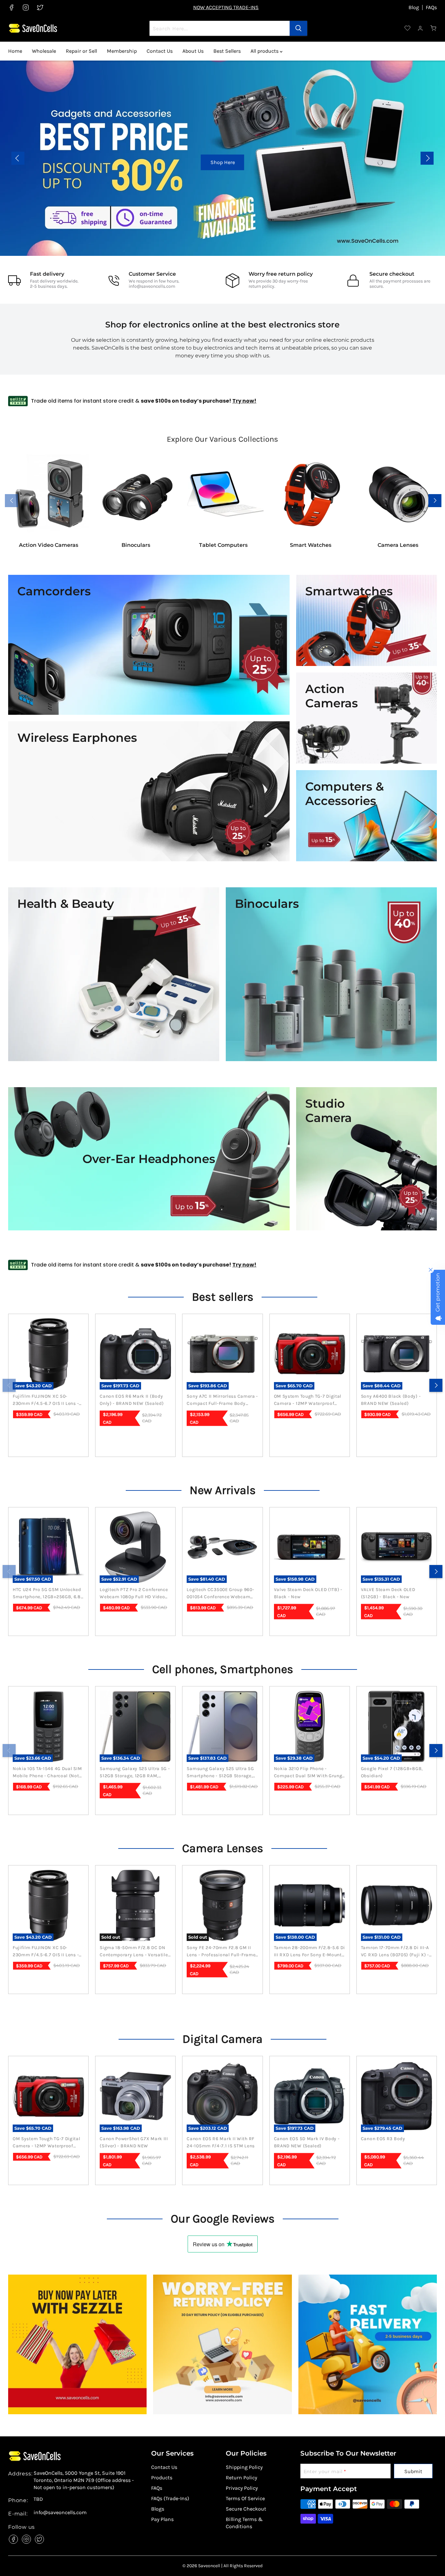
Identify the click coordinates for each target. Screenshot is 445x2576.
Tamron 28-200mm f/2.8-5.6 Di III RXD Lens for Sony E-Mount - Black (310, 1952)
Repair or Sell (81, 51)
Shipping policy (244, 2467)
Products (162, 2478)
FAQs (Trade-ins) (170, 2498)
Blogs (158, 2509)
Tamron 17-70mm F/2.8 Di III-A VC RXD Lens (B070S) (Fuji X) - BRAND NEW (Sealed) (395, 1952)
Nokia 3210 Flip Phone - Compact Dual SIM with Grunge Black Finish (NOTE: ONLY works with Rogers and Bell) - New (309, 1773)
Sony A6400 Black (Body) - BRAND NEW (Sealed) (391, 1400)
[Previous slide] (18, 158)
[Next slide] (427, 158)
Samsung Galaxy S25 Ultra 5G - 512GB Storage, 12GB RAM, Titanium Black (135, 1773)
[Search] (298, 28)
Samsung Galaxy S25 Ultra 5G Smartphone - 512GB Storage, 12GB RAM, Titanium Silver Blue (222, 1773)
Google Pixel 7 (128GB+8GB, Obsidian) (392, 1772)
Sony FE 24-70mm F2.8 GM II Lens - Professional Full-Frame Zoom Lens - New (221, 1952)
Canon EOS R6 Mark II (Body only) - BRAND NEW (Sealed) (132, 1400)
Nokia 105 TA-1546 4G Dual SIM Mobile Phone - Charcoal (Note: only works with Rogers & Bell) (48, 1773)
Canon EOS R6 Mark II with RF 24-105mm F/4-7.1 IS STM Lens (221, 2142)
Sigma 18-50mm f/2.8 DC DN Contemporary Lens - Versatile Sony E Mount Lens (134, 1952)
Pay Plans (162, 2519)
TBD (38, 2499)
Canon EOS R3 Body (383, 2139)
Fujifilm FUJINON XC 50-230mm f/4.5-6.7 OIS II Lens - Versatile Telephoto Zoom (46, 1400)
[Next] (436, 1385)
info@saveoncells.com (152, 286)
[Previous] (9, 1385)
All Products (389, 162)
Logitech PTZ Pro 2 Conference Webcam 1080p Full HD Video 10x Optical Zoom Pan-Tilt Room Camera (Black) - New (134, 1594)
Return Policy (241, 2478)
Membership (122, 51)
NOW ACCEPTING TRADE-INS (226, 7)
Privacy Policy (242, 2488)
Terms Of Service (245, 2498)
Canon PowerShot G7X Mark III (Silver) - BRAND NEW (134, 2142)
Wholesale (44, 51)
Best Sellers (227, 51)
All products (265, 51)
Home (15, 51)
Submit (413, 2471)
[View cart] (434, 28)
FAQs (431, 7)
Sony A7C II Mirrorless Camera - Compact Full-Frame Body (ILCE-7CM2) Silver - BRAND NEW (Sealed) (222, 1400)
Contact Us (160, 51)
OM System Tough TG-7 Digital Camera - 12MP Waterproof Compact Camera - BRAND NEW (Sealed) (310, 1400)
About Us (193, 51)
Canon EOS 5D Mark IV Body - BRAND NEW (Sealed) (307, 2142)
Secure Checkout (246, 2509)
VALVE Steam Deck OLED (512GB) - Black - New (388, 1593)
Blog (414, 7)
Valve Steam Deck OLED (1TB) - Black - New (308, 1593)
